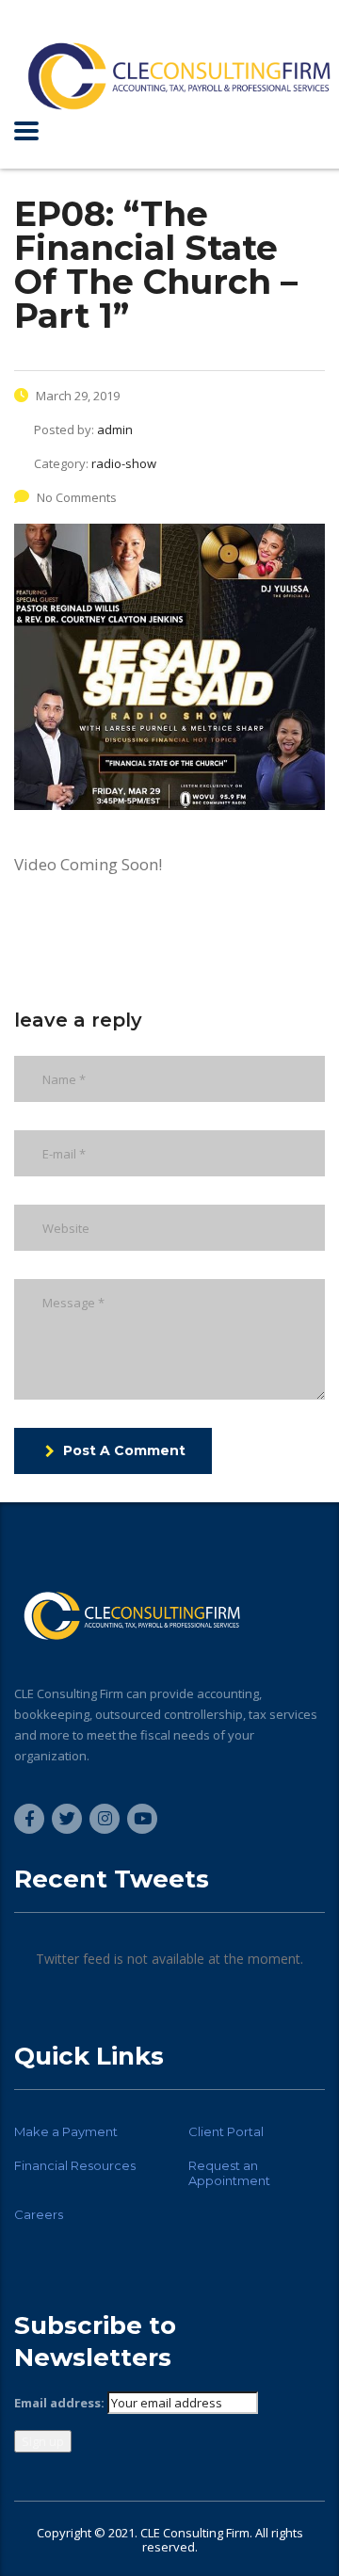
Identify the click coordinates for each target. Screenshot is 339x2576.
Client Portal (226, 2131)
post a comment (124, 1450)
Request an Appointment (229, 2173)
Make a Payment (66, 2131)
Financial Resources (75, 2165)
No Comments (77, 497)
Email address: (59, 2403)
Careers (39, 2214)
